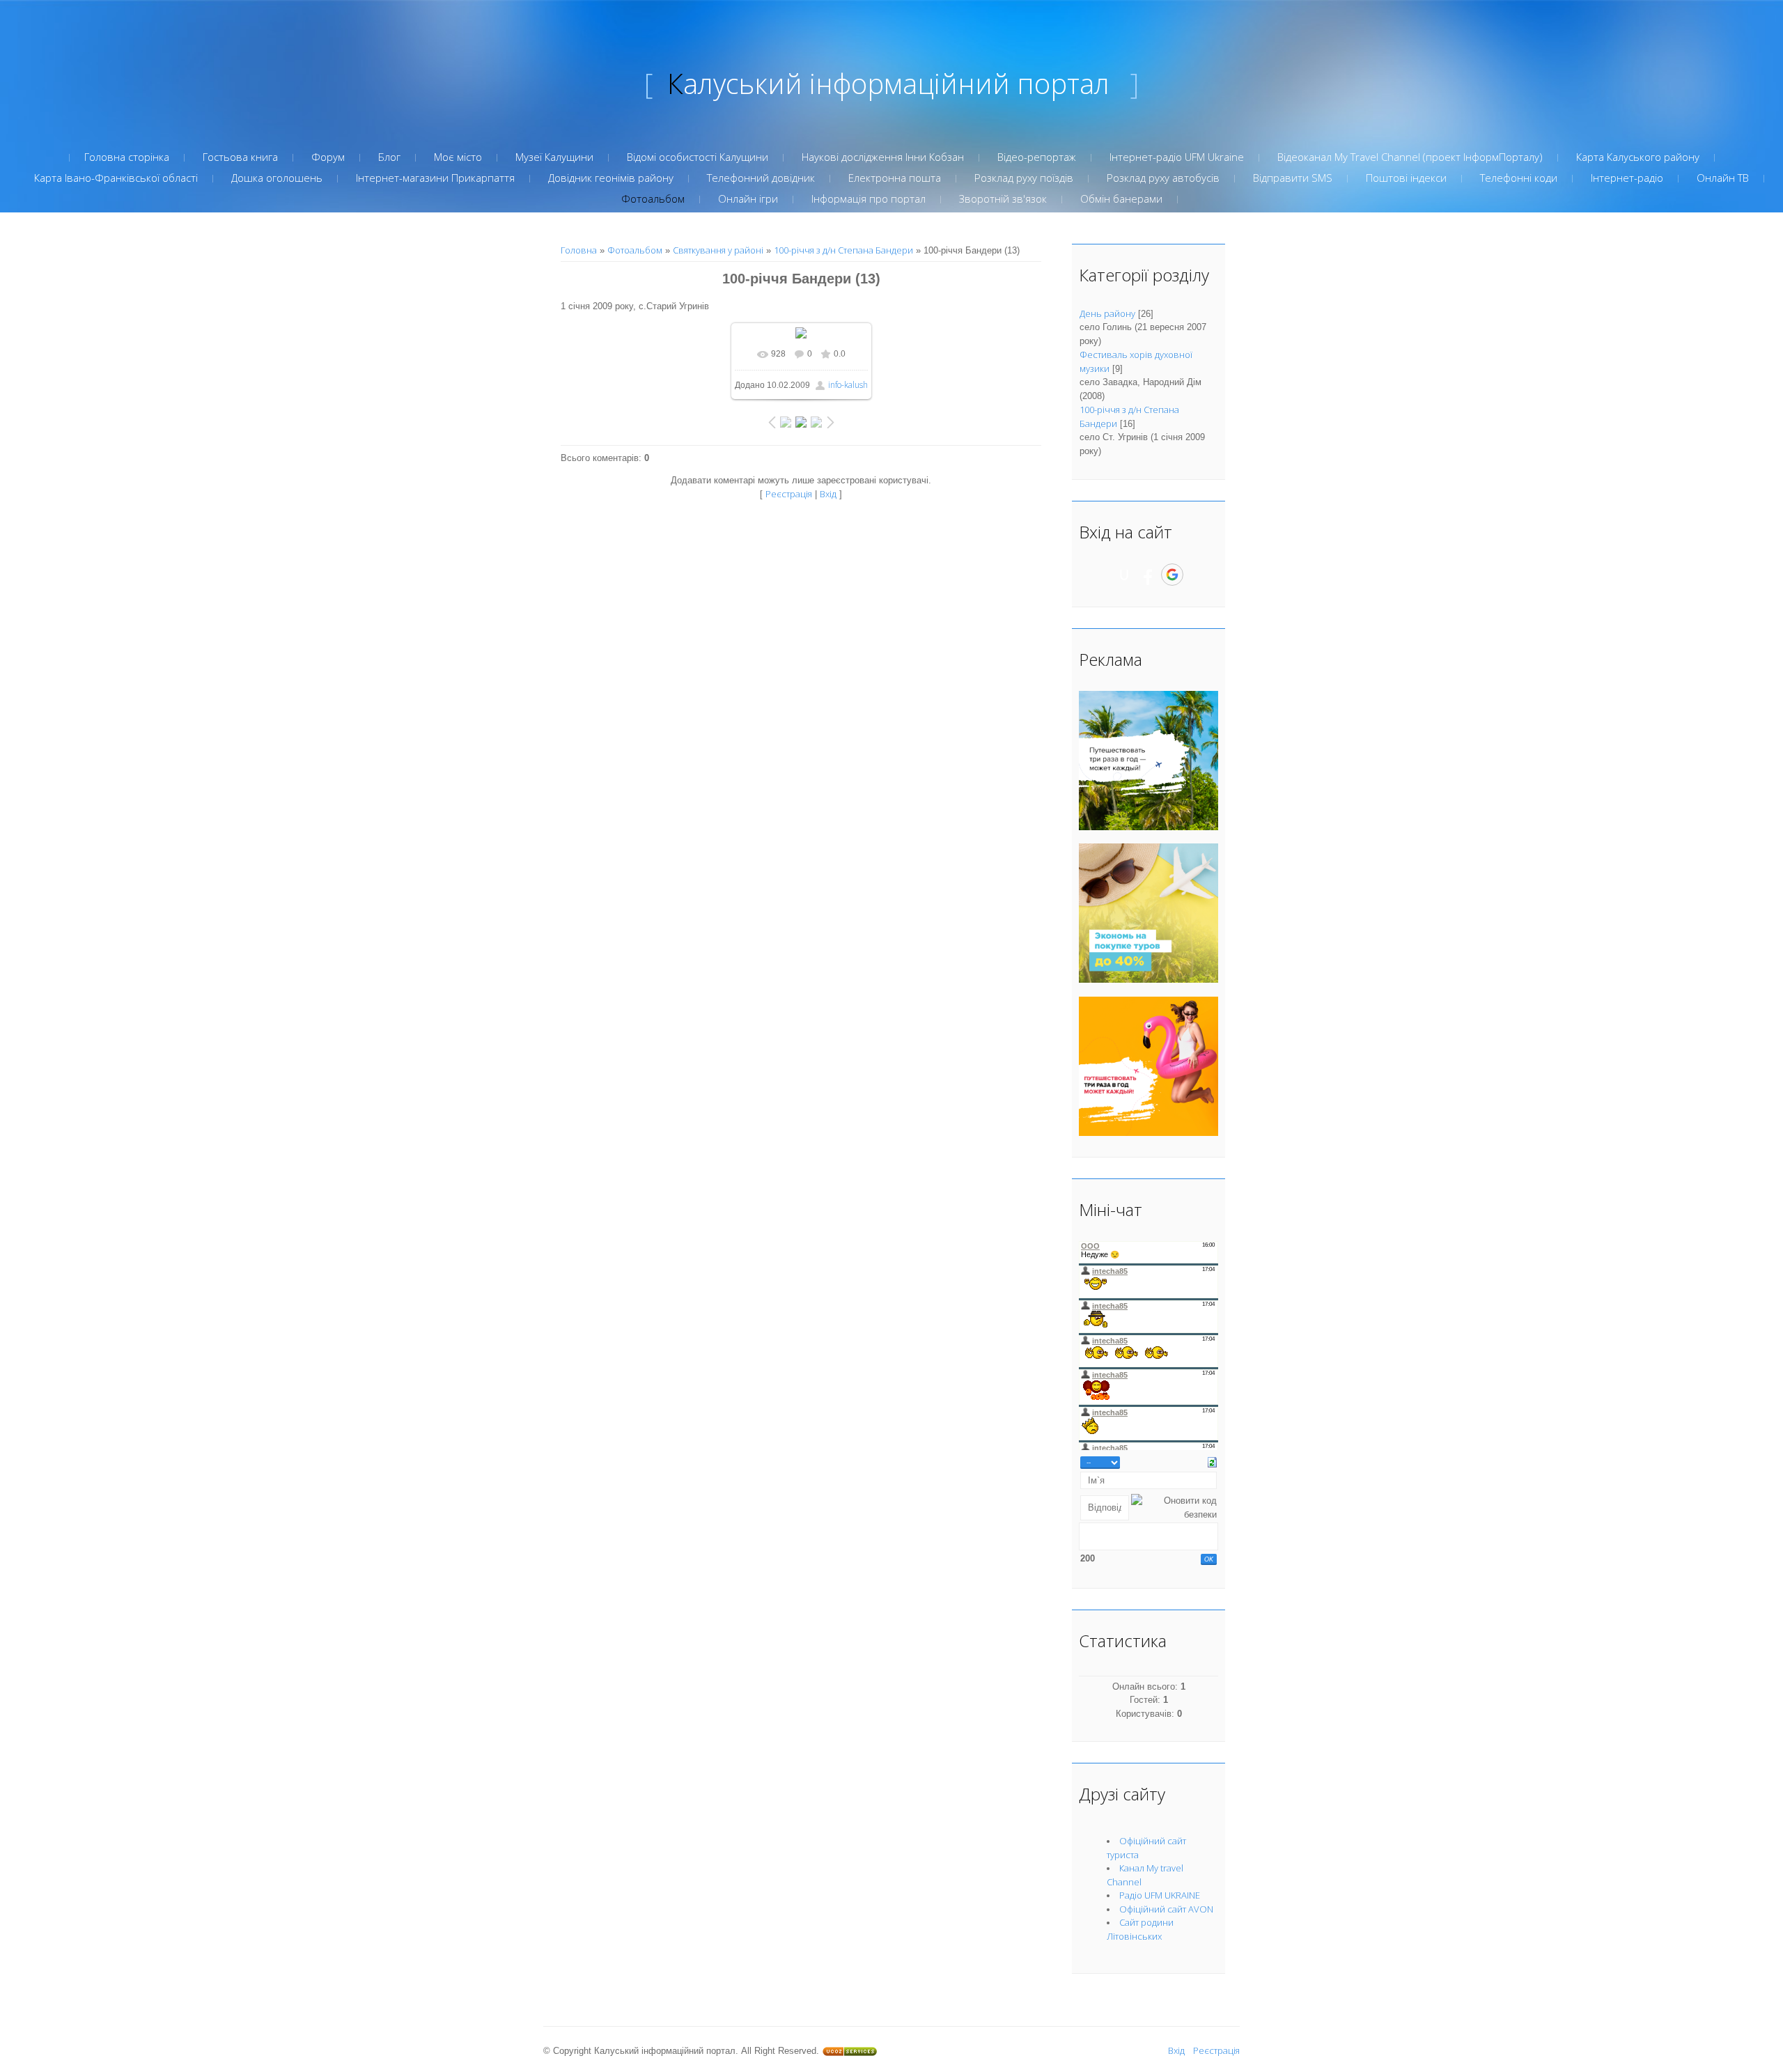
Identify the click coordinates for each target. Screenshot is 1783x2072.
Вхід (828, 494)
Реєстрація (789, 494)
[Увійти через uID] (1124, 575)
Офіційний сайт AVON (1166, 1909)
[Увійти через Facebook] (1148, 575)
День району (1107, 313)
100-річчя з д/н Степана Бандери (843, 250)
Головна (579, 250)
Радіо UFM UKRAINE (1160, 1895)
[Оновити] (1212, 1461)
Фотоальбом (635, 250)
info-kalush (848, 385)
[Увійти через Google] (1172, 575)
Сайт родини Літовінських (1140, 1929)
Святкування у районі (718, 250)
